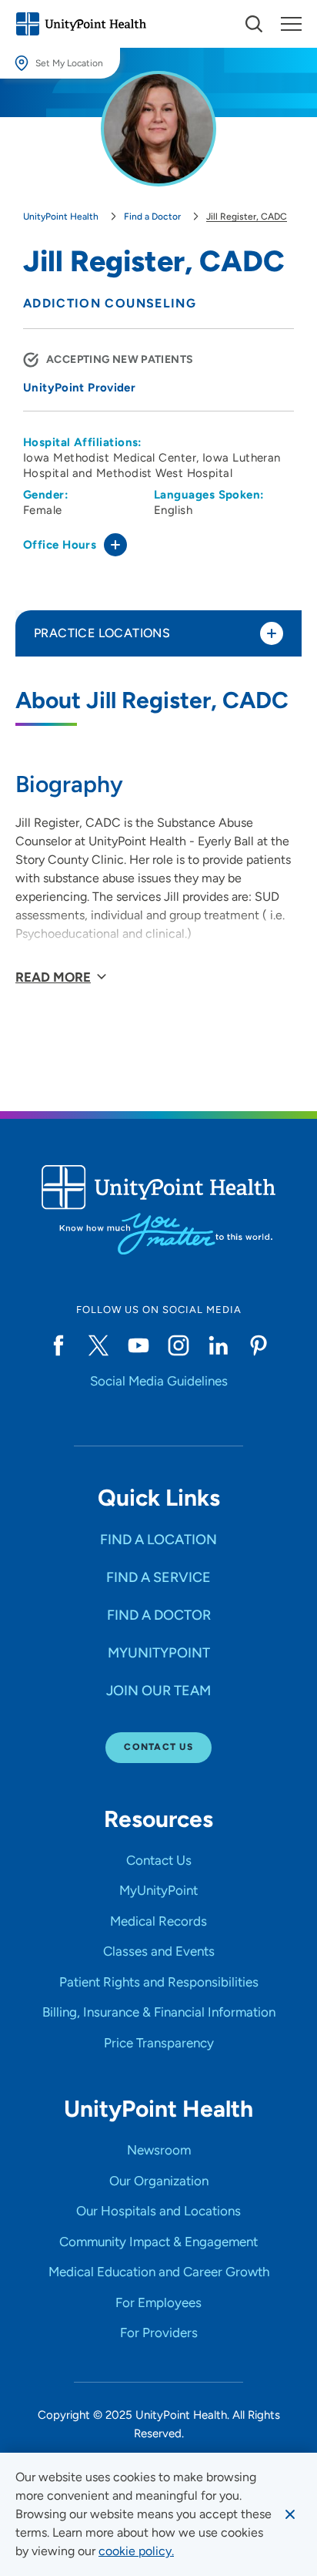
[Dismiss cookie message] (290, 2514)
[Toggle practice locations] (272, 633)
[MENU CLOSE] (291, 24)
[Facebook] (58, 1345)
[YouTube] (138, 1345)
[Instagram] (179, 1345)
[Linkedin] (219, 1345)
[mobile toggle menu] (254, 24)
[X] (98, 1345)
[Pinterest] (259, 1345)
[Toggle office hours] (115, 545)
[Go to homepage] (81, 24)
